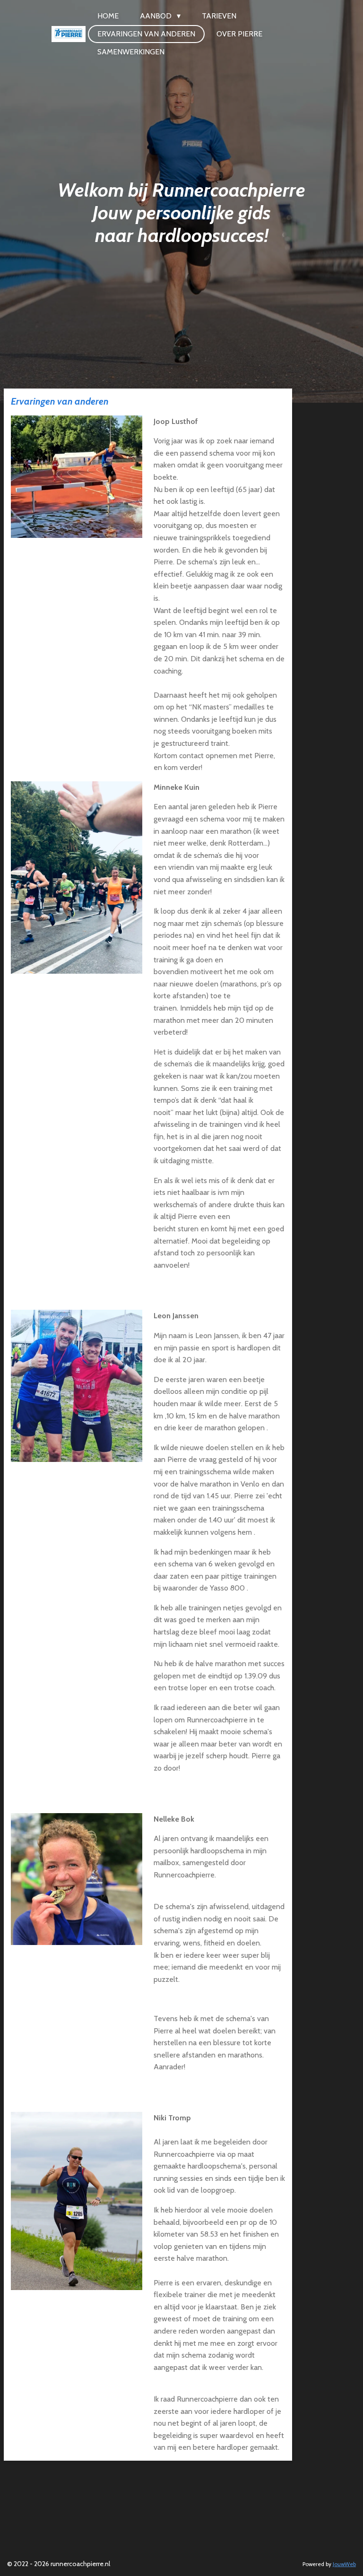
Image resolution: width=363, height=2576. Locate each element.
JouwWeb (344, 2564)
